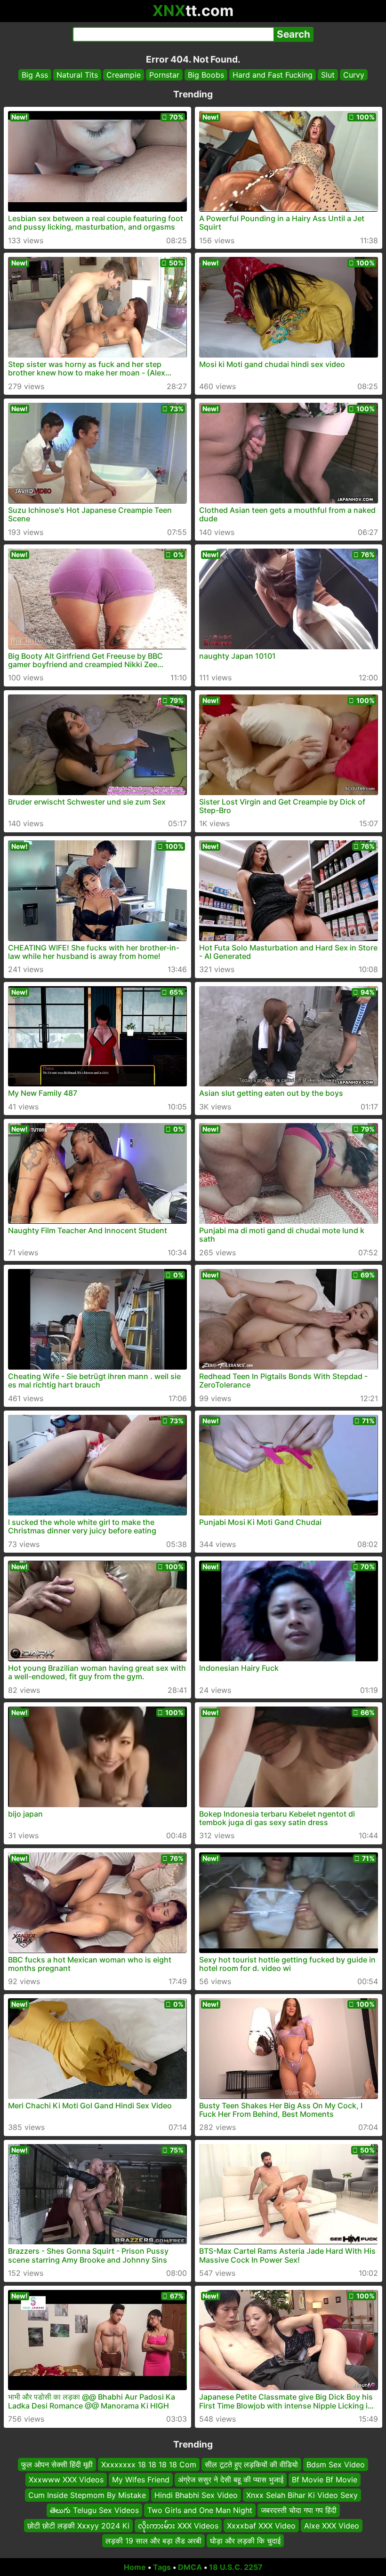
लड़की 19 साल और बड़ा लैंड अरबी (153, 2541)
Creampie (124, 75)
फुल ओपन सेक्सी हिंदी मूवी (57, 2464)
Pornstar (164, 75)
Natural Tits (77, 75)
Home (135, 2567)
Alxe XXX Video (332, 2525)
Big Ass (35, 75)
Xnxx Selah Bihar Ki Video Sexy (302, 2495)
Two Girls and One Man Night (200, 2510)
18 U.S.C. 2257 (236, 2567)
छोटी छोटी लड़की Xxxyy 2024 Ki (78, 2525)
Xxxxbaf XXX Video (261, 2525)
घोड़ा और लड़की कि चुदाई (245, 2541)
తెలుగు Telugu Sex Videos (94, 2510)
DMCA (190, 2567)
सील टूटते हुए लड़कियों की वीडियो (251, 2464)
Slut (328, 75)
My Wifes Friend (141, 2480)
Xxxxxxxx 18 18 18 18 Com (149, 2464)
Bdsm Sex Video (336, 2464)
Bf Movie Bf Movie (325, 2480)
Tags (162, 2567)
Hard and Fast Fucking (273, 75)
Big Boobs (206, 75)
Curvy (354, 75)
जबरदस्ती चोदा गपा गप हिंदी (299, 2510)
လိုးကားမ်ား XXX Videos (178, 2525)
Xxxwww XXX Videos (66, 2480)
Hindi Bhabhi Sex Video (196, 2495)
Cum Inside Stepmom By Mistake (87, 2495)
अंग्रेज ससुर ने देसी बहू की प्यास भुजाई (231, 2480)
